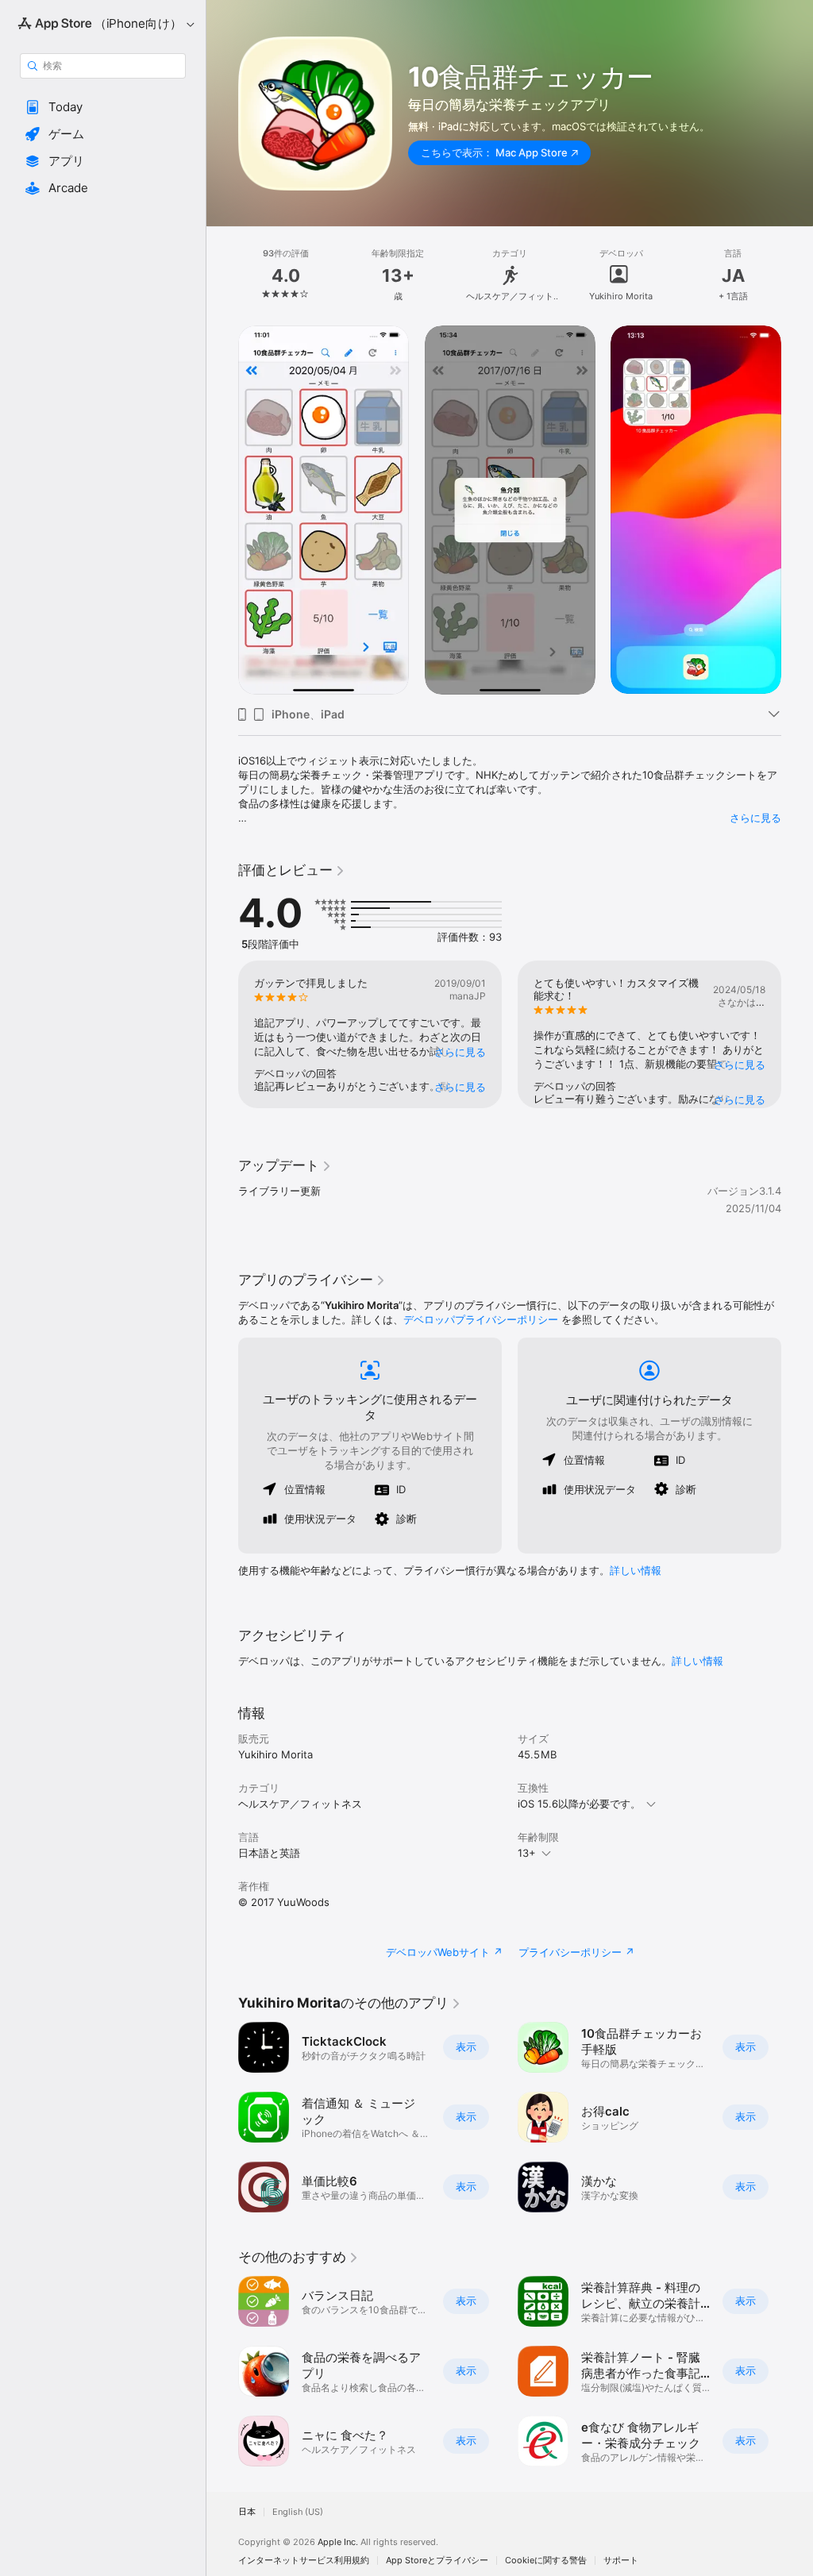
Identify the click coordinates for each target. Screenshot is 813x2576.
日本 (247, 2512)
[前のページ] (222, 275)
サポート (621, 2561)
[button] (103, 107)
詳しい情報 (636, 1570)
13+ (527, 1853)
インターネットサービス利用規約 (304, 2561)
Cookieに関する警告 (546, 2561)
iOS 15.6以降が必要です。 (579, 1804)
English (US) (298, 2512)
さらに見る (755, 818)
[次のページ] (797, 275)
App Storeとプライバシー (437, 2561)
